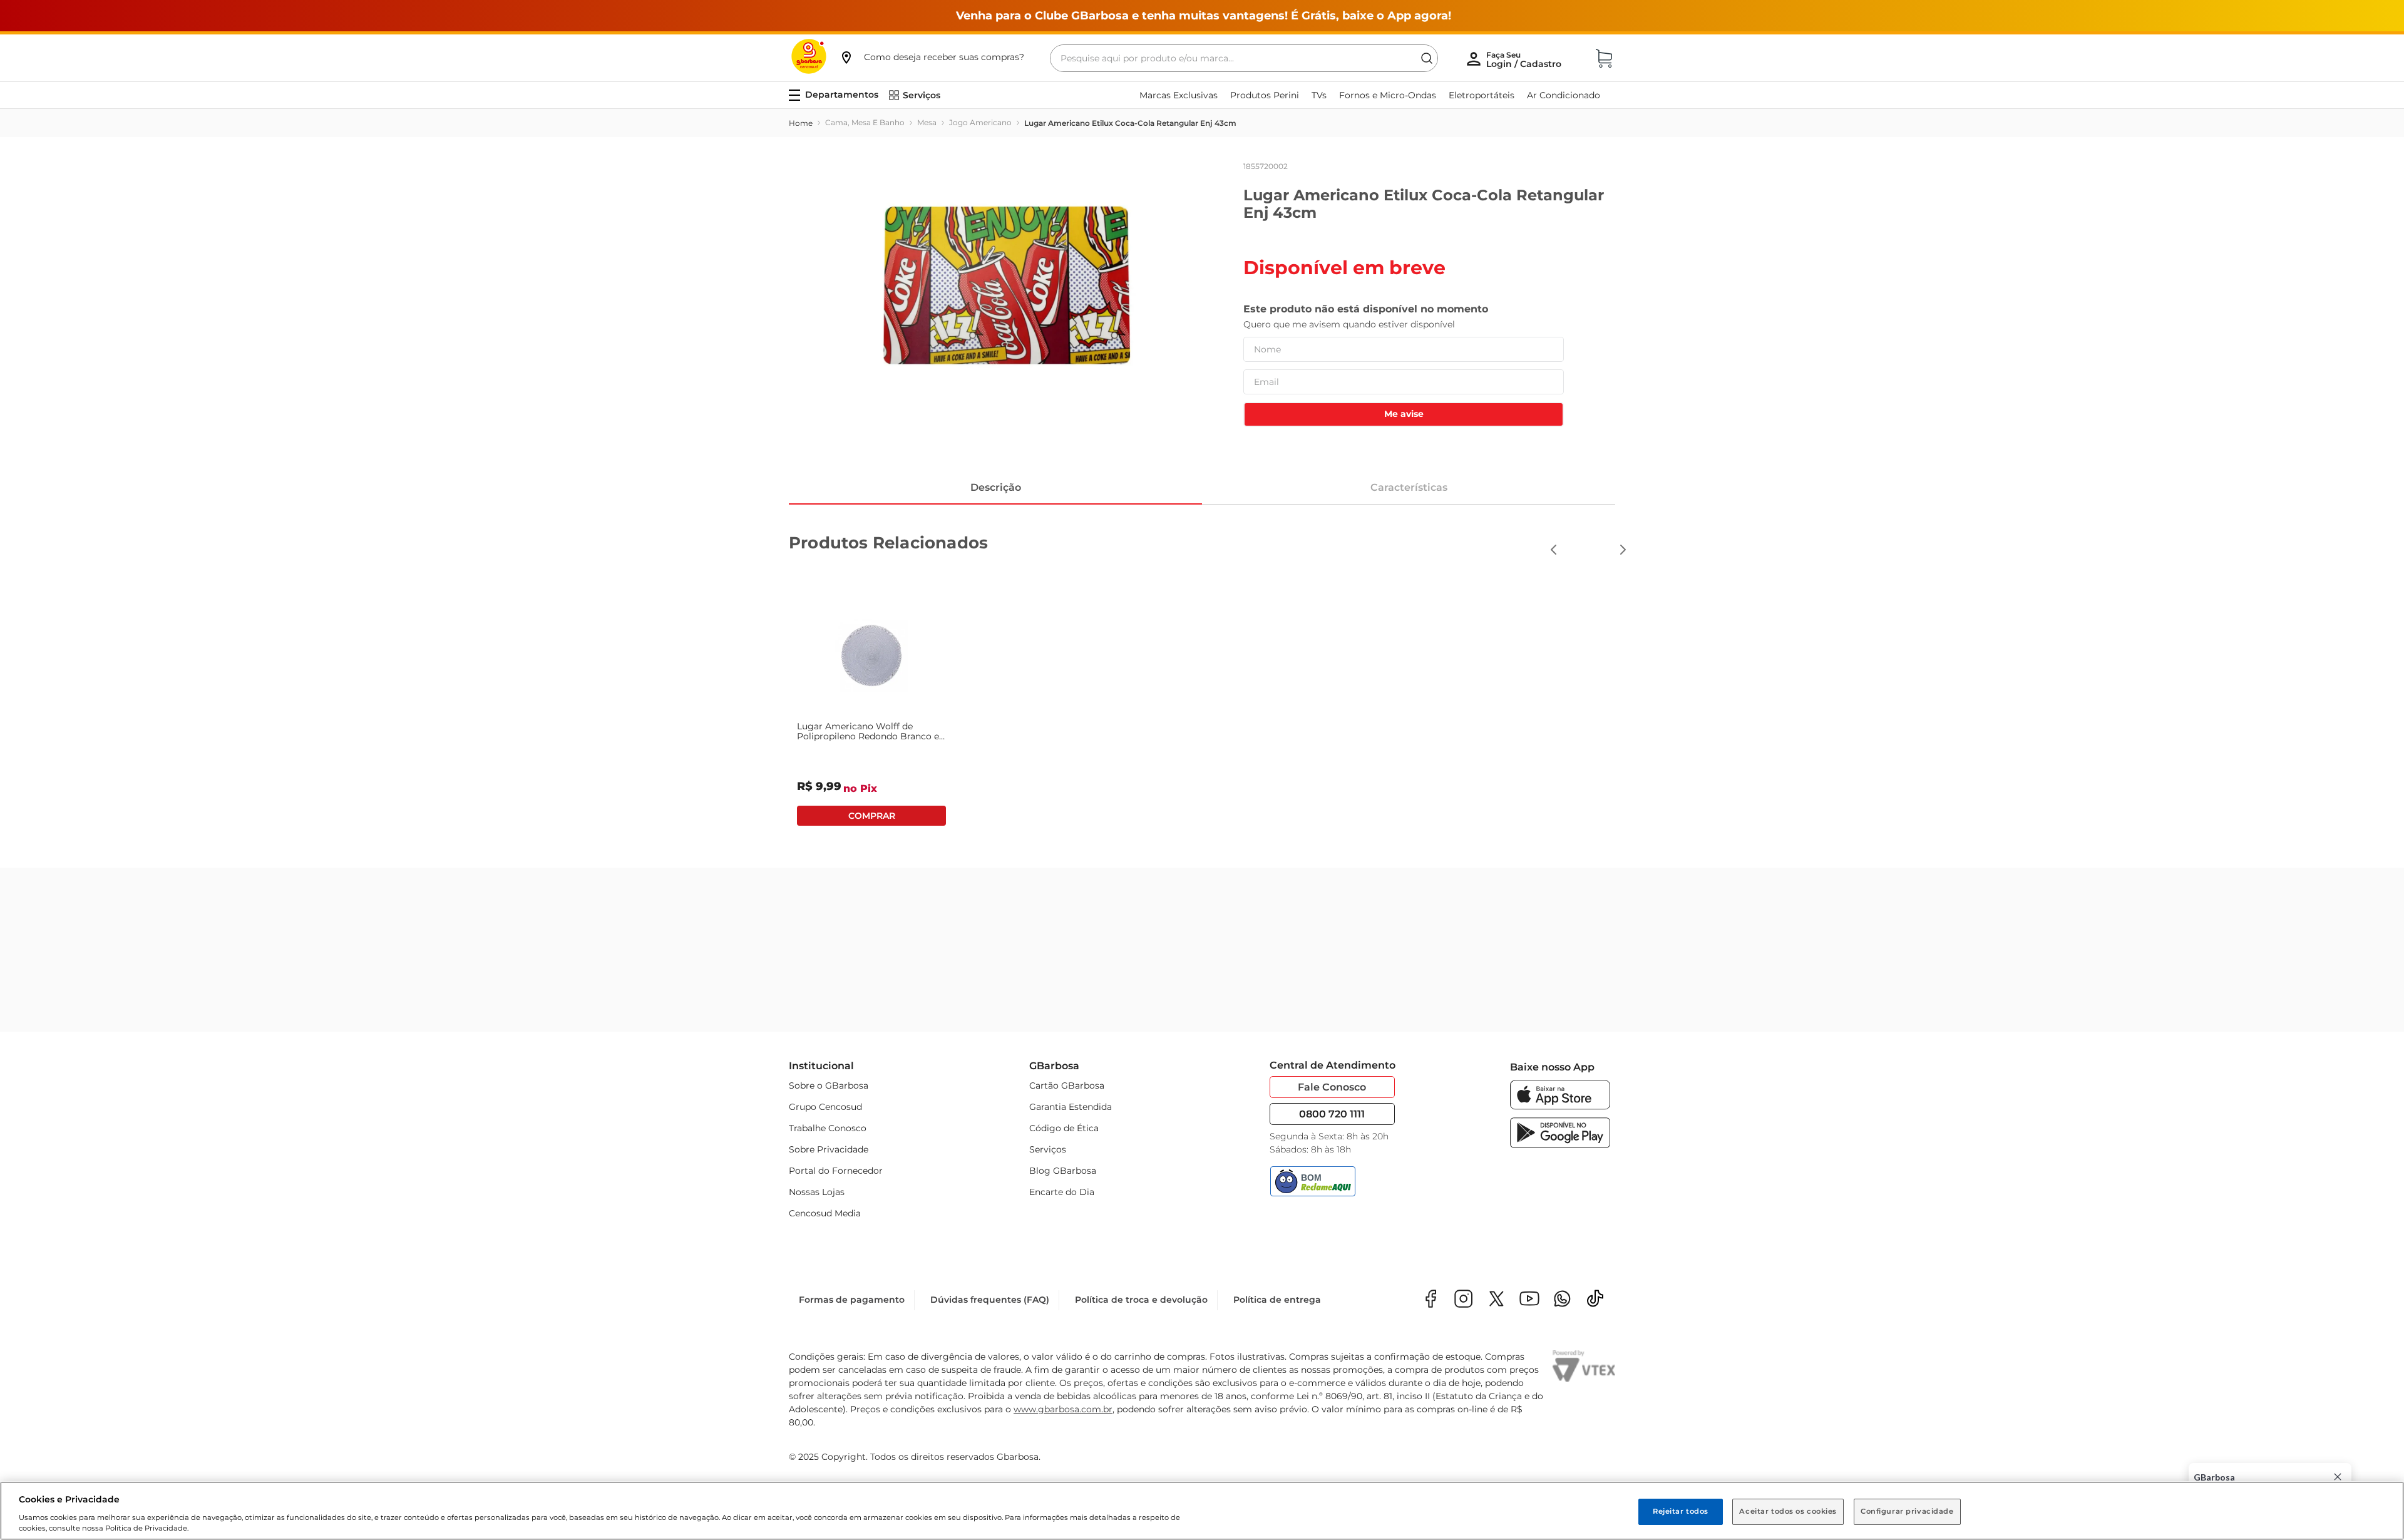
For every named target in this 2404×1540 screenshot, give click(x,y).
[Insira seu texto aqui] (1562, 1300)
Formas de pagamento (852, 1300)
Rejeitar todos (1681, 1511)
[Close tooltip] (2338, 1477)
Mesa (927, 122)
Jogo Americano (980, 122)
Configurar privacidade (1907, 1511)
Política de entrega (1277, 1300)
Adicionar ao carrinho (871, 816)
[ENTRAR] (1525, 59)
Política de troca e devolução (1141, 1300)
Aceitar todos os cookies (1788, 1511)
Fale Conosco (1332, 1087)
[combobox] (1244, 58)
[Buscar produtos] (1427, 58)
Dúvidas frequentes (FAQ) (990, 1300)
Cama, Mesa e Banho (865, 122)
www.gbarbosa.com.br (1063, 1409)
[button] (932, 57)
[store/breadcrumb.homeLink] (801, 123)
